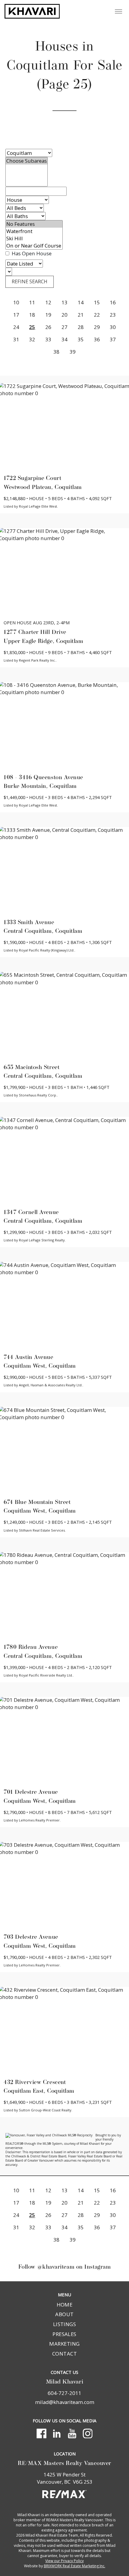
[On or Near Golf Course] (34, 246)
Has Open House (31, 253)
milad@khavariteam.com (65, 2402)
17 (16, 315)
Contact (64, 2354)
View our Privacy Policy (64, 2561)
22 (97, 315)
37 (113, 339)
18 (32, 315)
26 (48, 327)
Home (65, 2305)
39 (73, 352)
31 (16, 339)
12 (48, 302)
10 (16, 302)
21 (81, 315)
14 (81, 302)
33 (48, 339)
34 (64, 339)
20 (64, 315)
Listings (65, 2324)
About (64, 2314)
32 (32, 339)
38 (56, 352)
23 (113, 315)
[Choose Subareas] (27, 161)
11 (32, 302)
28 (81, 327)
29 (97, 327)
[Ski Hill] (34, 238)
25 (32, 327)
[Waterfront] (34, 231)
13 (64, 302)
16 (113, 302)
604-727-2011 (64, 2393)
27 (64, 327)
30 (113, 327)
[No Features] (34, 224)
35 (81, 339)
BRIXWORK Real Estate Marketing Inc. (75, 2566)
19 (48, 315)
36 (97, 339)
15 (97, 302)
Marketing (64, 2344)
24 (16, 327)
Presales (64, 2334)
